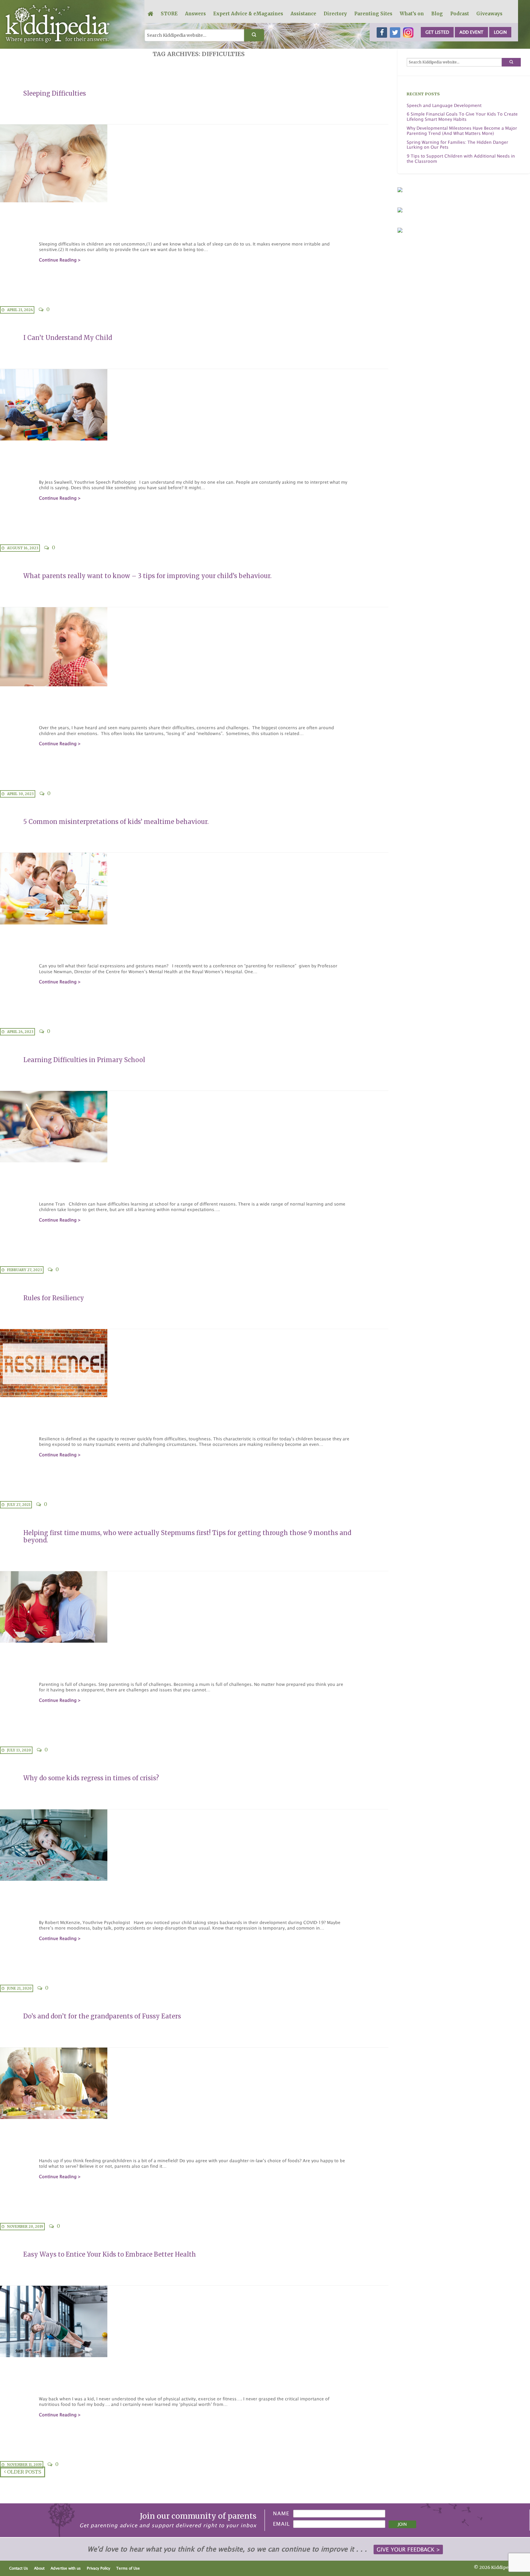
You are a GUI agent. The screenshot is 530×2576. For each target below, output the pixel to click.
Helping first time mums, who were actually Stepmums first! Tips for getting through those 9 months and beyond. (187, 1536)
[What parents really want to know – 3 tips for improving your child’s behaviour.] (194, 647)
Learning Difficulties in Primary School (84, 1060)
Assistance (303, 14)
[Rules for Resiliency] (194, 1363)
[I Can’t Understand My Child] (194, 405)
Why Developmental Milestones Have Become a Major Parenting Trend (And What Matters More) (462, 131)
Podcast (460, 14)
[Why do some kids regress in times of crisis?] (194, 1845)
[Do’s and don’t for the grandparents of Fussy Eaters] (194, 2083)
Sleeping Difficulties (55, 93)
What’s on (412, 14)
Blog (437, 14)
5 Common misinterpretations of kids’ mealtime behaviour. (116, 822)
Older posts (23, 2472)
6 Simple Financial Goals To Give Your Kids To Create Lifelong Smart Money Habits (462, 117)
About (39, 2568)
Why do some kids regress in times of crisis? (91, 1778)
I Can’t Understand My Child (68, 338)
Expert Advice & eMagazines (248, 14)
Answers (195, 14)
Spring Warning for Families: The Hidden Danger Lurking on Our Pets (457, 145)
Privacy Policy (98, 2568)
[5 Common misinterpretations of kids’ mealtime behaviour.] (194, 888)
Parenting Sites (373, 14)
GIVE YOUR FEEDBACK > (408, 2549)
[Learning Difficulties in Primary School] (194, 1127)
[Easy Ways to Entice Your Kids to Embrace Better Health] (194, 2322)
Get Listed (437, 32)
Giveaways (489, 14)
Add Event (471, 32)
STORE (169, 14)
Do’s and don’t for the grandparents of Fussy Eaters (102, 2016)
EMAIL (281, 2524)
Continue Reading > (60, 260)
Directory (335, 14)
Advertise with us (66, 2568)
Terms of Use (128, 2568)
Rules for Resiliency (54, 1298)
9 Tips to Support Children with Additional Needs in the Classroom (461, 159)
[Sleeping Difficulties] (194, 163)
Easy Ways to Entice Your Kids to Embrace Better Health (110, 2254)
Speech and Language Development (444, 105)
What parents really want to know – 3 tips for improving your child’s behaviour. (147, 576)
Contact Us (19, 2568)
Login (500, 32)
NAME (281, 2513)
